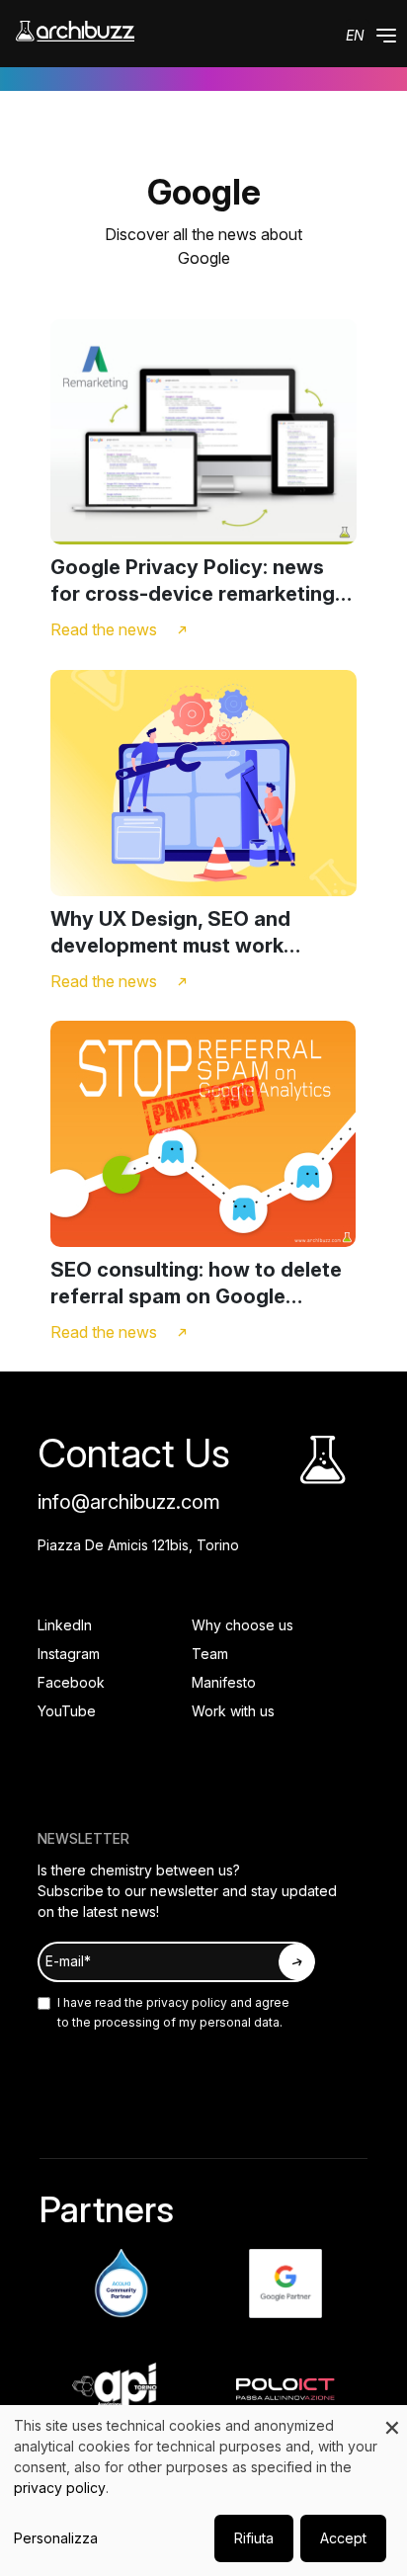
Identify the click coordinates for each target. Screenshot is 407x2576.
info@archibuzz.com (129, 1502)
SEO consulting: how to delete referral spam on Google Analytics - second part (196, 1284)
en (355, 35)
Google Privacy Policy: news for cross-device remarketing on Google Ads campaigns (193, 582)
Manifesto (224, 1682)
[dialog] (203, 2491)
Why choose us (243, 1625)
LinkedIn (65, 1625)
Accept (343, 2538)
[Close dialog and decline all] (392, 2417)
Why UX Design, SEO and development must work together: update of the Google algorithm (202, 933)
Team (210, 1654)
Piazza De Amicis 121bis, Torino (138, 1545)
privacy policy (185, 2002)
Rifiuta (254, 2538)
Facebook (71, 1682)
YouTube (67, 1711)
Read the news (104, 629)
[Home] (75, 31)
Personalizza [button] (56, 2538)
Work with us (233, 1711)
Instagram (69, 1654)
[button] (386, 36)
